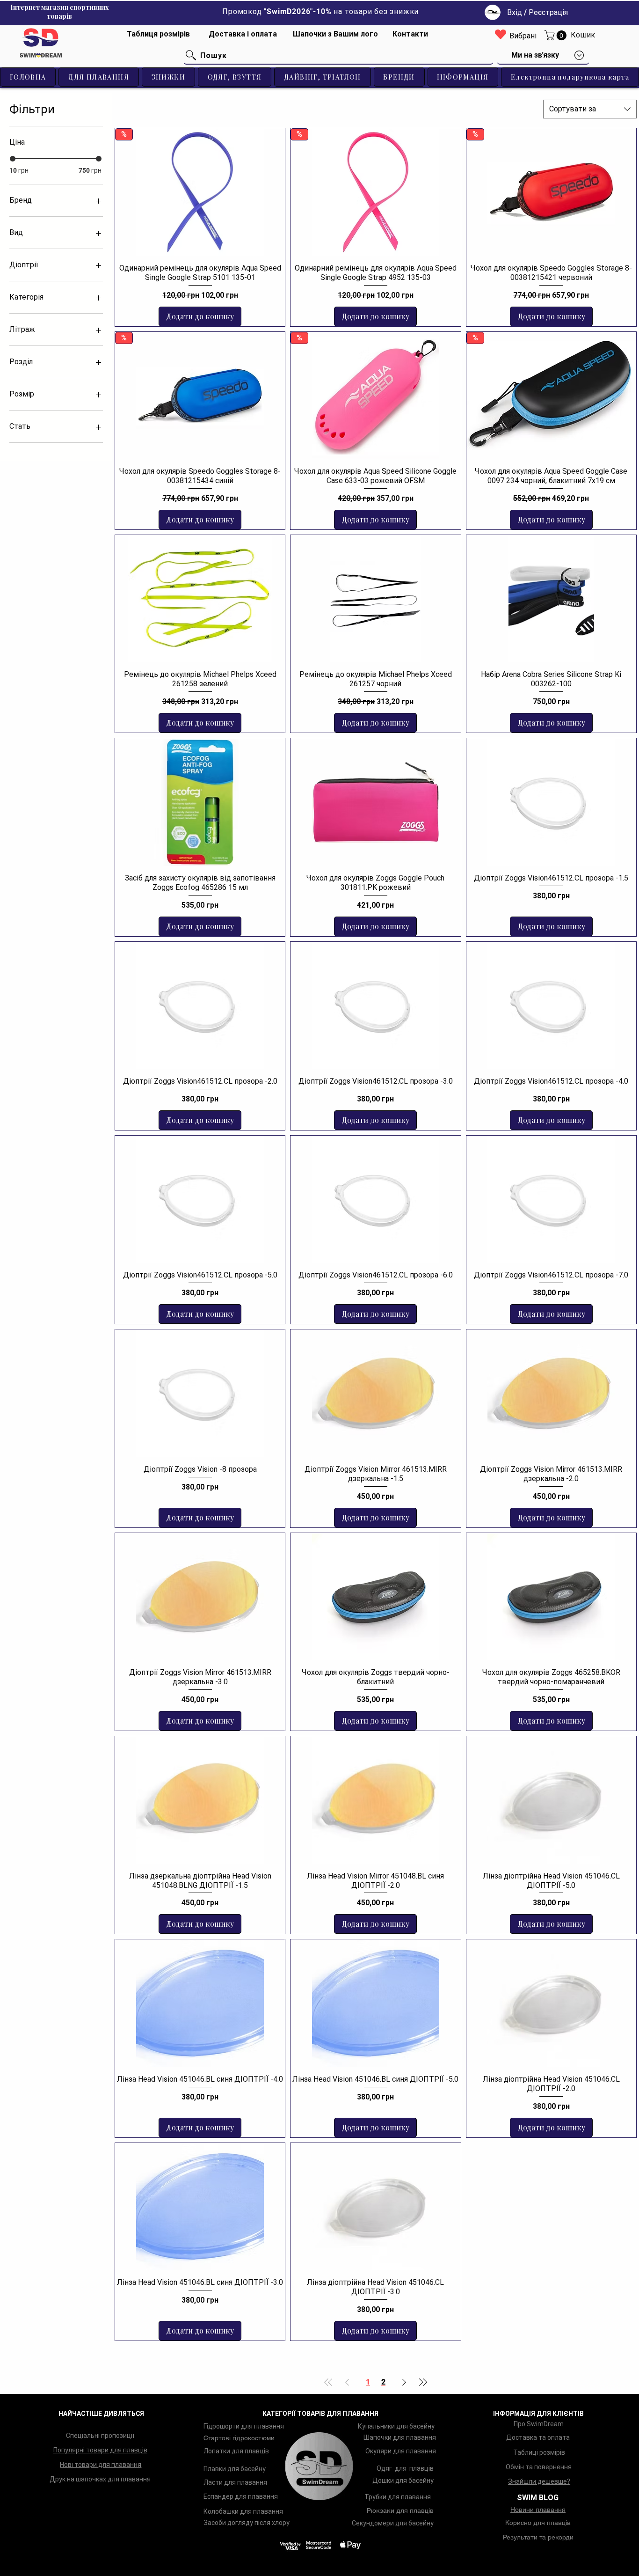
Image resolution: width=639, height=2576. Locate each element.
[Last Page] (423, 2382)
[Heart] (501, 34)
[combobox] (590, 109)
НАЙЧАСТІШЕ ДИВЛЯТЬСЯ (101, 2414)
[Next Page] (404, 2382)
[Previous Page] (347, 2382)
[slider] (13, 159)
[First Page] (328, 2382)
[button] (557, 35)
